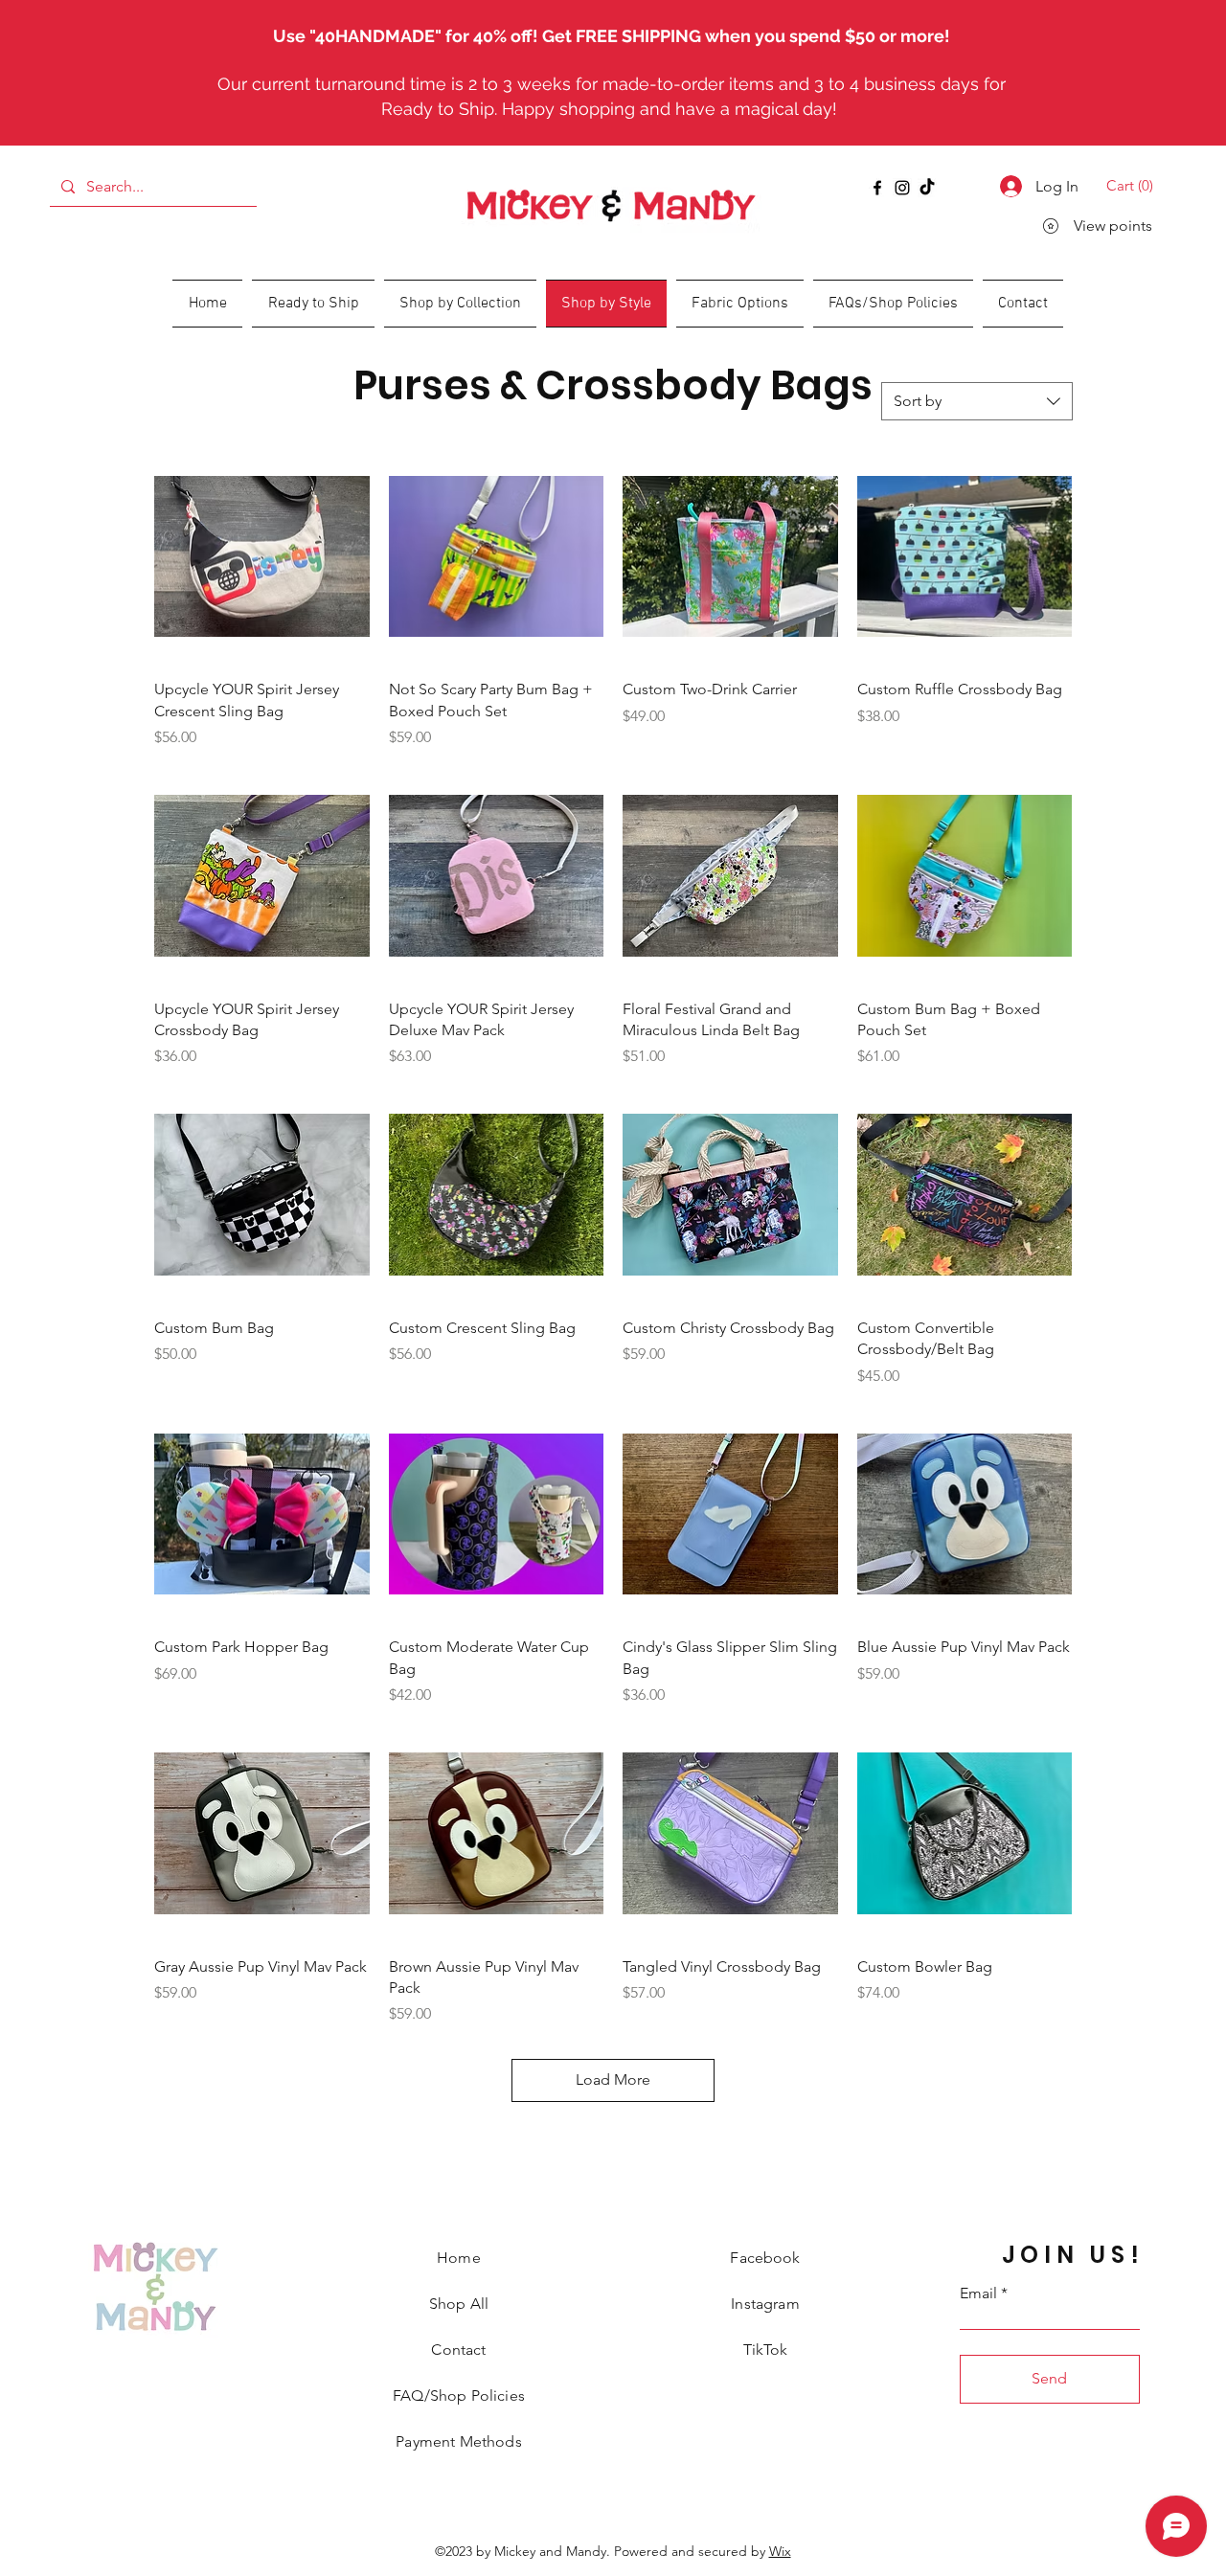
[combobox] (977, 401)
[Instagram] (902, 188)
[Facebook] (877, 188)
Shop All (459, 2304)
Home (459, 2258)
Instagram (765, 2304)
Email (978, 2294)
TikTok (766, 2350)
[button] (1133, 186)
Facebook (765, 2258)
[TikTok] (927, 188)
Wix (780, 2551)
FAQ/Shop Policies (459, 2395)
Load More (613, 2079)
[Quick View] (262, 557)
